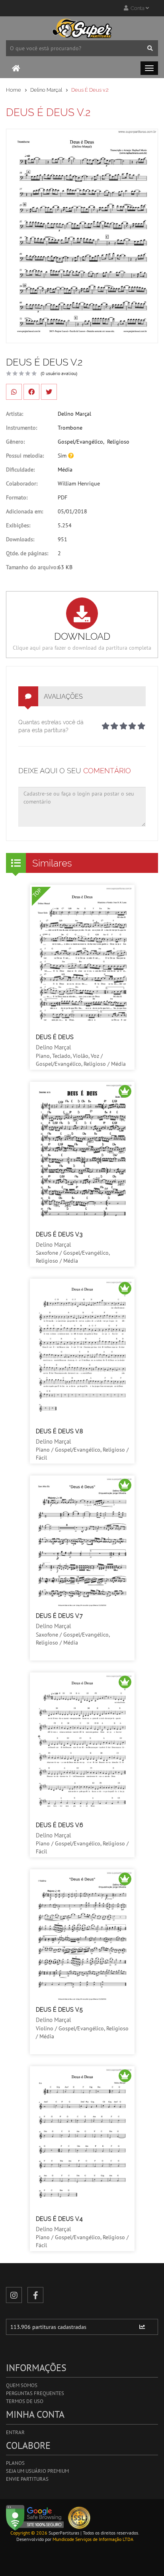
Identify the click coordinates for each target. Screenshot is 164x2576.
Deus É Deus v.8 (59, 1431)
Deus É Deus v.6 (59, 1825)
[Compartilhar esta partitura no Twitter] (49, 392)
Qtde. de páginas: (27, 553)
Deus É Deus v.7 (59, 1616)
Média (65, 470)
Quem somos (22, 2385)
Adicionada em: (24, 511)
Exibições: (18, 525)
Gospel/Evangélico (80, 442)
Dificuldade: (20, 470)
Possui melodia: (25, 456)
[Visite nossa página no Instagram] (14, 2295)
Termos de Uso (25, 2401)
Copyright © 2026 (29, 2533)
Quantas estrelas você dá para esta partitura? (51, 726)
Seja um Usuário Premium (37, 2471)
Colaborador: (22, 483)
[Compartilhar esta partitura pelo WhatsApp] (14, 392)
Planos (15, 2463)
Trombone (70, 428)
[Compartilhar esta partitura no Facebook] (31, 392)
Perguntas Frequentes (35, 2393)
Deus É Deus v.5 (59, 2010)
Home (14, 90)
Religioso (118, 442)
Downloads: (20, 539)
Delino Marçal (46, 90)
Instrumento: (21, 428)
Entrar (15, 2432)
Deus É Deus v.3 (59, 1234)
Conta (137, 8)
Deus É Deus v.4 (59, 2219)
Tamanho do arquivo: (32, 567)
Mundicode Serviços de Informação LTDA (93, 2539)
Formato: (17, 497)
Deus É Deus (55, 1037)
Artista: (15, 414)
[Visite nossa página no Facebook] (35, 2295)
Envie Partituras (27, 2479)
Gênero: (15, 442)
